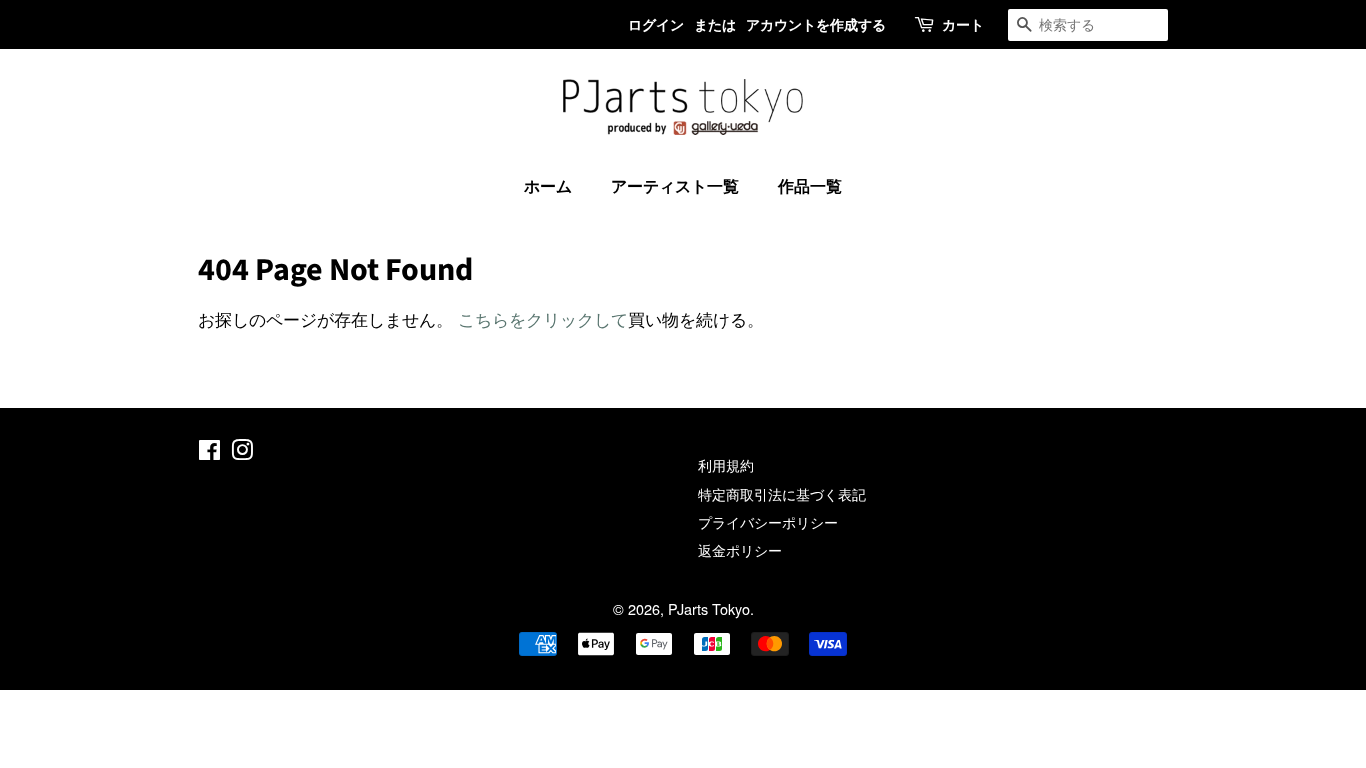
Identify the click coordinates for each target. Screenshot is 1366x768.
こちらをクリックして (543, 318)
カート (963, 24)
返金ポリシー (740, 549)
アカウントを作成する (816, 24)
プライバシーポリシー (768, 521)
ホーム (548, 185)
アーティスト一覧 (675, 185)
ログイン (656, 24)
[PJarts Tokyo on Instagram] (242, 452)
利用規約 (726, 464)
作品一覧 (810, 185)
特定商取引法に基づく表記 (782, 493)
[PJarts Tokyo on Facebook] (209, 452)
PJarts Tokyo (709, 608)
